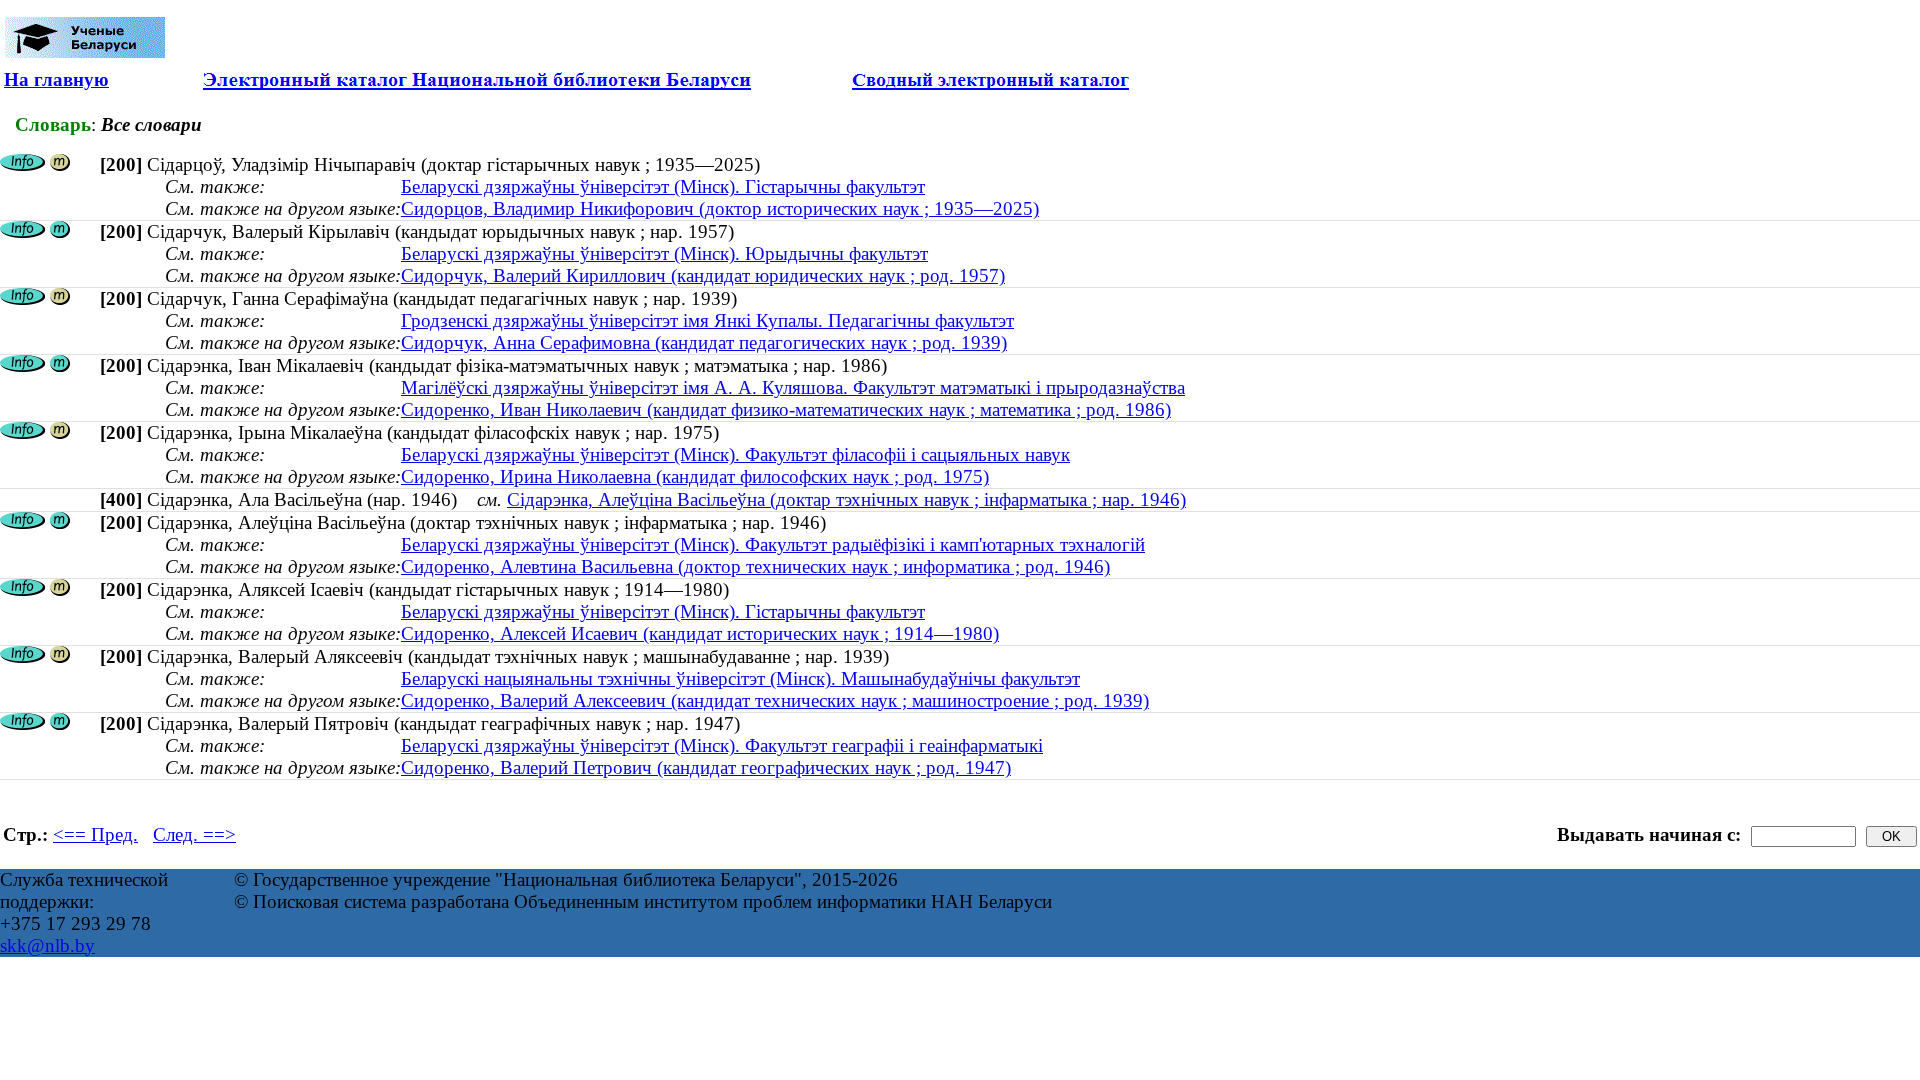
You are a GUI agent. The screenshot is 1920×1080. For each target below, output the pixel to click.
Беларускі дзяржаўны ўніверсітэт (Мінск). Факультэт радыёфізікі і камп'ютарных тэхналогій (773, 544)
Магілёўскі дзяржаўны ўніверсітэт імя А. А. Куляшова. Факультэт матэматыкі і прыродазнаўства (793, 387)
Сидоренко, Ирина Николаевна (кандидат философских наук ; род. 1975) (695, 476)
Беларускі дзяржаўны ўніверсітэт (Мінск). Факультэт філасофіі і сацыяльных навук (735, 454)
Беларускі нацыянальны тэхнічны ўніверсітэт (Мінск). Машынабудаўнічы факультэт (740, 678)
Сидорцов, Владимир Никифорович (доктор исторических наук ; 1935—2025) (720, 208)
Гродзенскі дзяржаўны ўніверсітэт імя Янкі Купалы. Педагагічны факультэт (707, 320)
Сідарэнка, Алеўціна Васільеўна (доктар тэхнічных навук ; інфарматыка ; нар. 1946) (846, 499)
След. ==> (194, 834)
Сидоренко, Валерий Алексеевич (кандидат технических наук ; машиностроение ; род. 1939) (775, 700)
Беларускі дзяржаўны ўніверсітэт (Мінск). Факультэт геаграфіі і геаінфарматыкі (722, 745)
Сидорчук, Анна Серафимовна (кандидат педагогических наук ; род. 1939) (704, 342)
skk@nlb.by (47, 945)
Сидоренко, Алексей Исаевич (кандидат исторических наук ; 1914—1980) (700, 633)
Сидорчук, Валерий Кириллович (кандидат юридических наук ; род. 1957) (703, 275)
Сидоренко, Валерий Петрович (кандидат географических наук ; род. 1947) (706, 767)
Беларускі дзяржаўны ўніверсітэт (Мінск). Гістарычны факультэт (663, 186)
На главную (56, 79)
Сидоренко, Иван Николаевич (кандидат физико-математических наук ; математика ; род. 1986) (786, 409)
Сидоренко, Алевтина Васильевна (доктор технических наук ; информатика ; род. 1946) (755, 566)
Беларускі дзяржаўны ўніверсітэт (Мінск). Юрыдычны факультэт (664, 253)
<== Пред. (95, 834)
